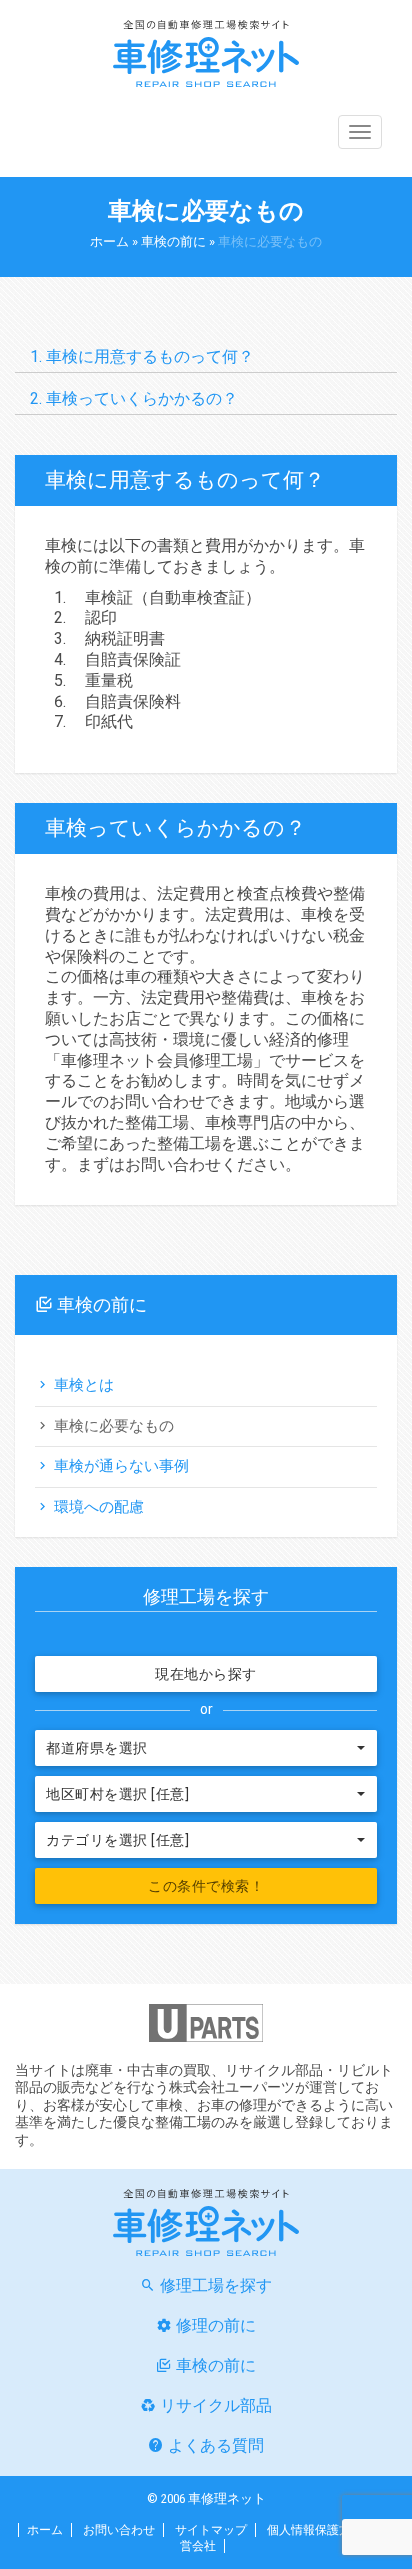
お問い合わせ (119, 2530)
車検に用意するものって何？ (150, 356)
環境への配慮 (99, 1507)
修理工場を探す (216, 2285)
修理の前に (216, 2325)
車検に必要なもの (114, 1426)
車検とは (84, 1385)
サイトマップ (211, 2530)
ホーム (109, 241)
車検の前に (173, 241)
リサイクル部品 (216, 2405)
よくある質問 (216, 2445)
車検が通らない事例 (121, 1466)
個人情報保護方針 (315, 2530)
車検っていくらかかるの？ (142, 398)
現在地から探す (206, 1674)
